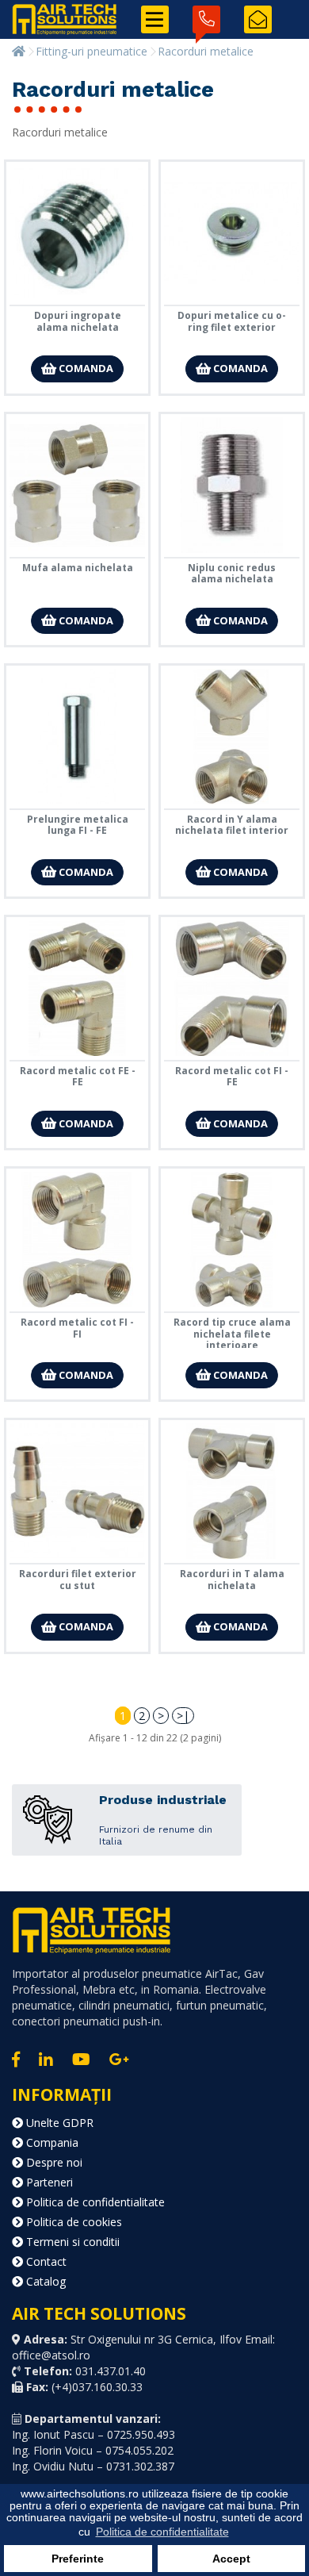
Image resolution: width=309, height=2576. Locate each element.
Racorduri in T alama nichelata (232, 1579)
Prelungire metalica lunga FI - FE (78, 825)
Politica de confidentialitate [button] (162, 2532)
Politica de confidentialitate (94, 2202)
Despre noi (53, 2162)
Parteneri (48, 2182)
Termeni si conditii (71, 2242)
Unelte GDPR (58, 2123)
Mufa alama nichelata (78, 568)
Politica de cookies (72, 2222)
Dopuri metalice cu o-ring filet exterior (232, 321)
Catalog (44, 2281)
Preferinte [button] (78, 2559)
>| (183, 1716)
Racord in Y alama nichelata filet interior (232, 825)
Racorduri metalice (206, 51)
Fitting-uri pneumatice (92, 51)
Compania (51, 2142)
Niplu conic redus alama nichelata (232, 573)
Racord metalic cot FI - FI (77, 1328)
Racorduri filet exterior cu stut (78, 1579)
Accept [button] (231, 2559)
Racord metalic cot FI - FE (232, 1076)
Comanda (85, 368)
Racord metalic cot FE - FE (78, 1076)
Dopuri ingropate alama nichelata (78, 321)
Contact (45, 2261)
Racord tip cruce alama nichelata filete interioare (232, 1334)
